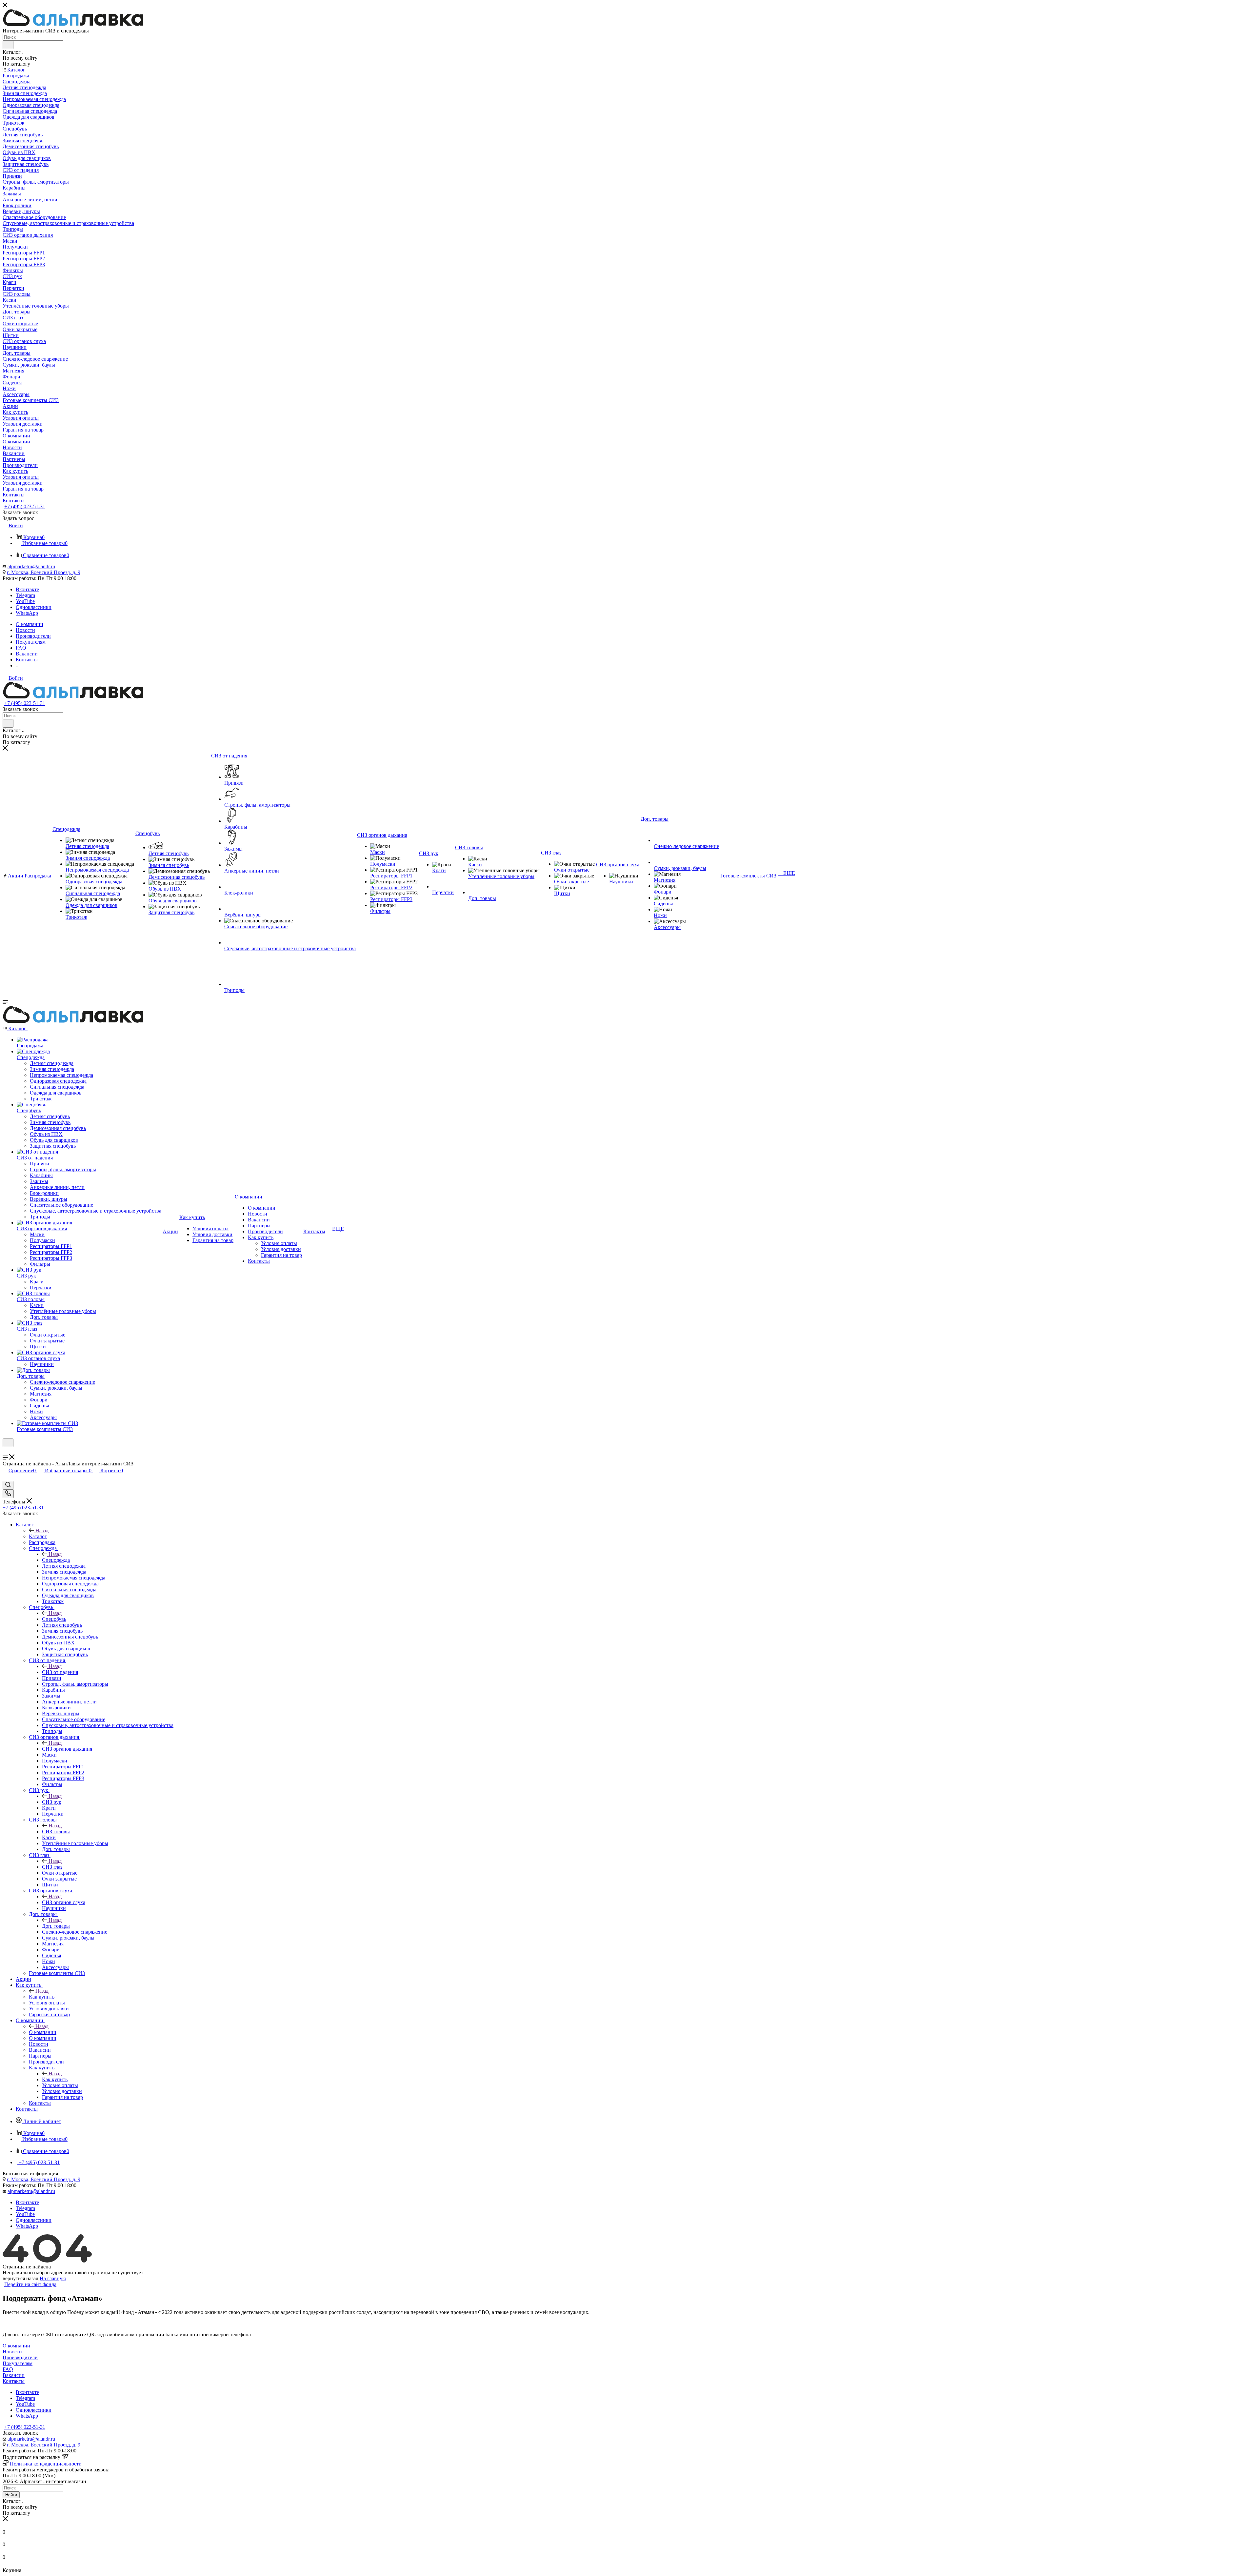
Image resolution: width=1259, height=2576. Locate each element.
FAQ (8, 2369)
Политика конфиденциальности (46, 2464)
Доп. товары (56, 1926)
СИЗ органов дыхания (67, 1749)
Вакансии (14, 2375)
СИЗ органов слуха (64, 1902)
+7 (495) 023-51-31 (25, 506)
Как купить (42, 1997)
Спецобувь (54, 1619)
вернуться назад (20, 2278)
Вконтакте (27, 589)
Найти (11, 2495)
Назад (42, 1530)
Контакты (14, 2381)
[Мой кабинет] (6, 1451)
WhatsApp (27, 613)
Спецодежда (56, 1560)
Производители (20, 2357)
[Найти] (8, 45)
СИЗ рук (52, 1802)
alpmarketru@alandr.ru (31, 566)
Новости (12, 2352)
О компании (43, 2032)
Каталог (38, 1536)
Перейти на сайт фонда (30, 2284)
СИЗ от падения (60, 1672)
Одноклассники (34, 607)
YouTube (25, 601)
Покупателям (18, 2363)
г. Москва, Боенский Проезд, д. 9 (44, 572)
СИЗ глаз (52, 1867)
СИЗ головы (56, 1831)
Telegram (25, 595)
